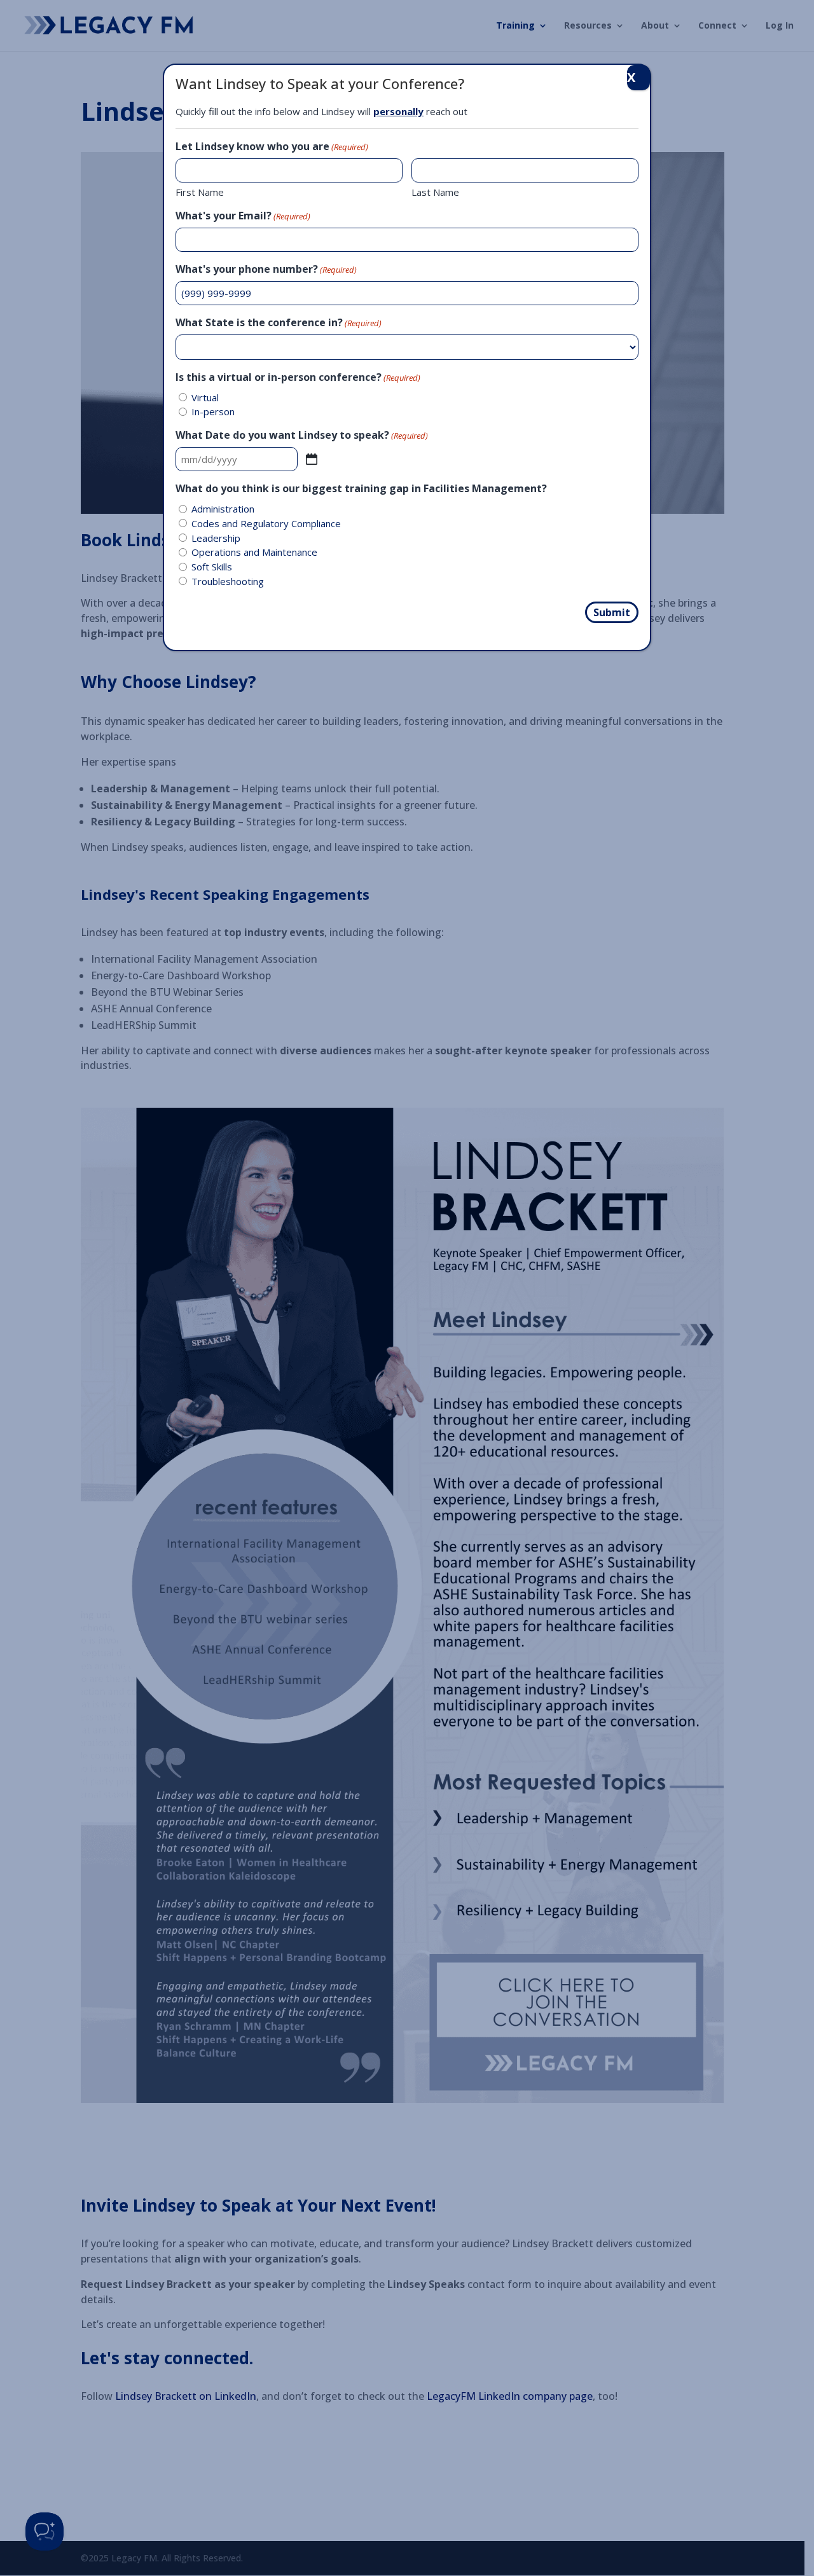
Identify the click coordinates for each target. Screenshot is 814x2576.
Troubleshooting (228, 581)
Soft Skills (212, 567)
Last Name (435, 192)
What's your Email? (243, 216)
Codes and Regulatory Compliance (266, 523)
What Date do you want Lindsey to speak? (302, 435)
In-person (213, 411)
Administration (223, 509)
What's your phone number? (266, 269)
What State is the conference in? (279, 322)
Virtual (205, 397)
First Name (200, 192)
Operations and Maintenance (254, 552)
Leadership (216, 538)
